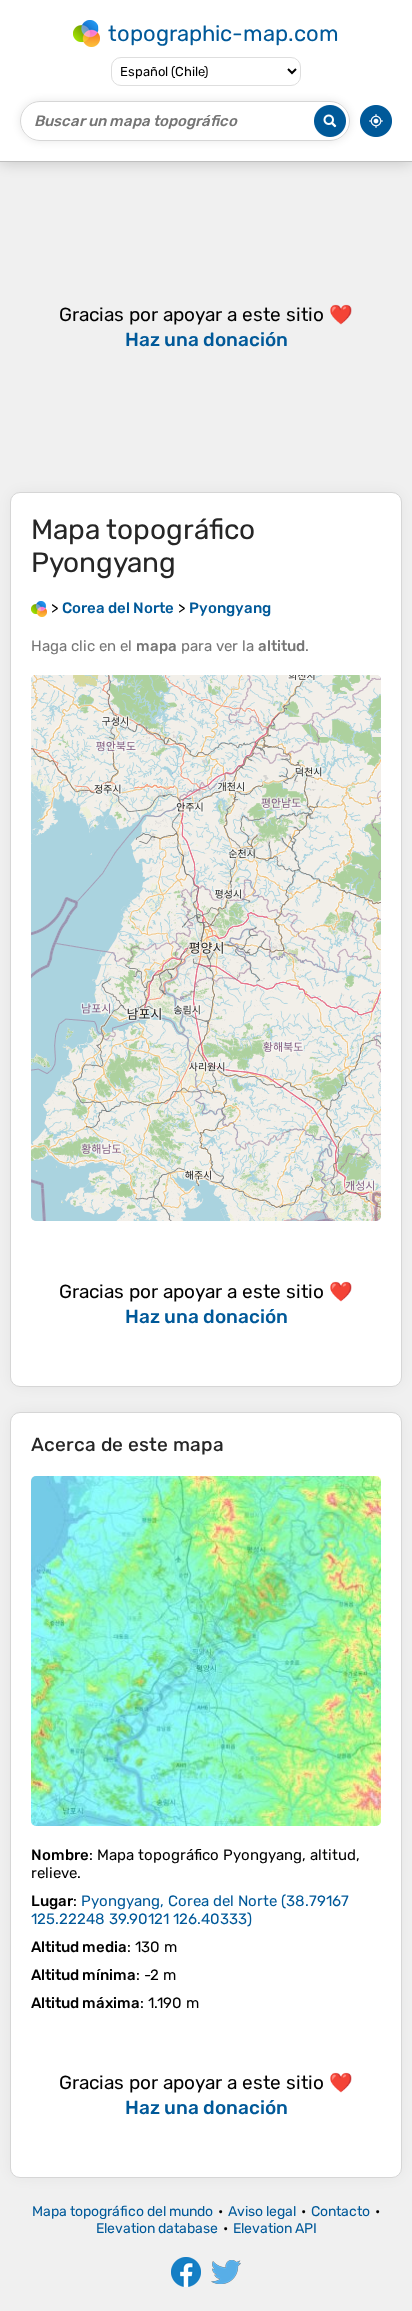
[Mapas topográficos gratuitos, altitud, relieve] (39, 608)
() (190, 1910)
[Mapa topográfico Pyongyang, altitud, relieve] (206, 1651)
